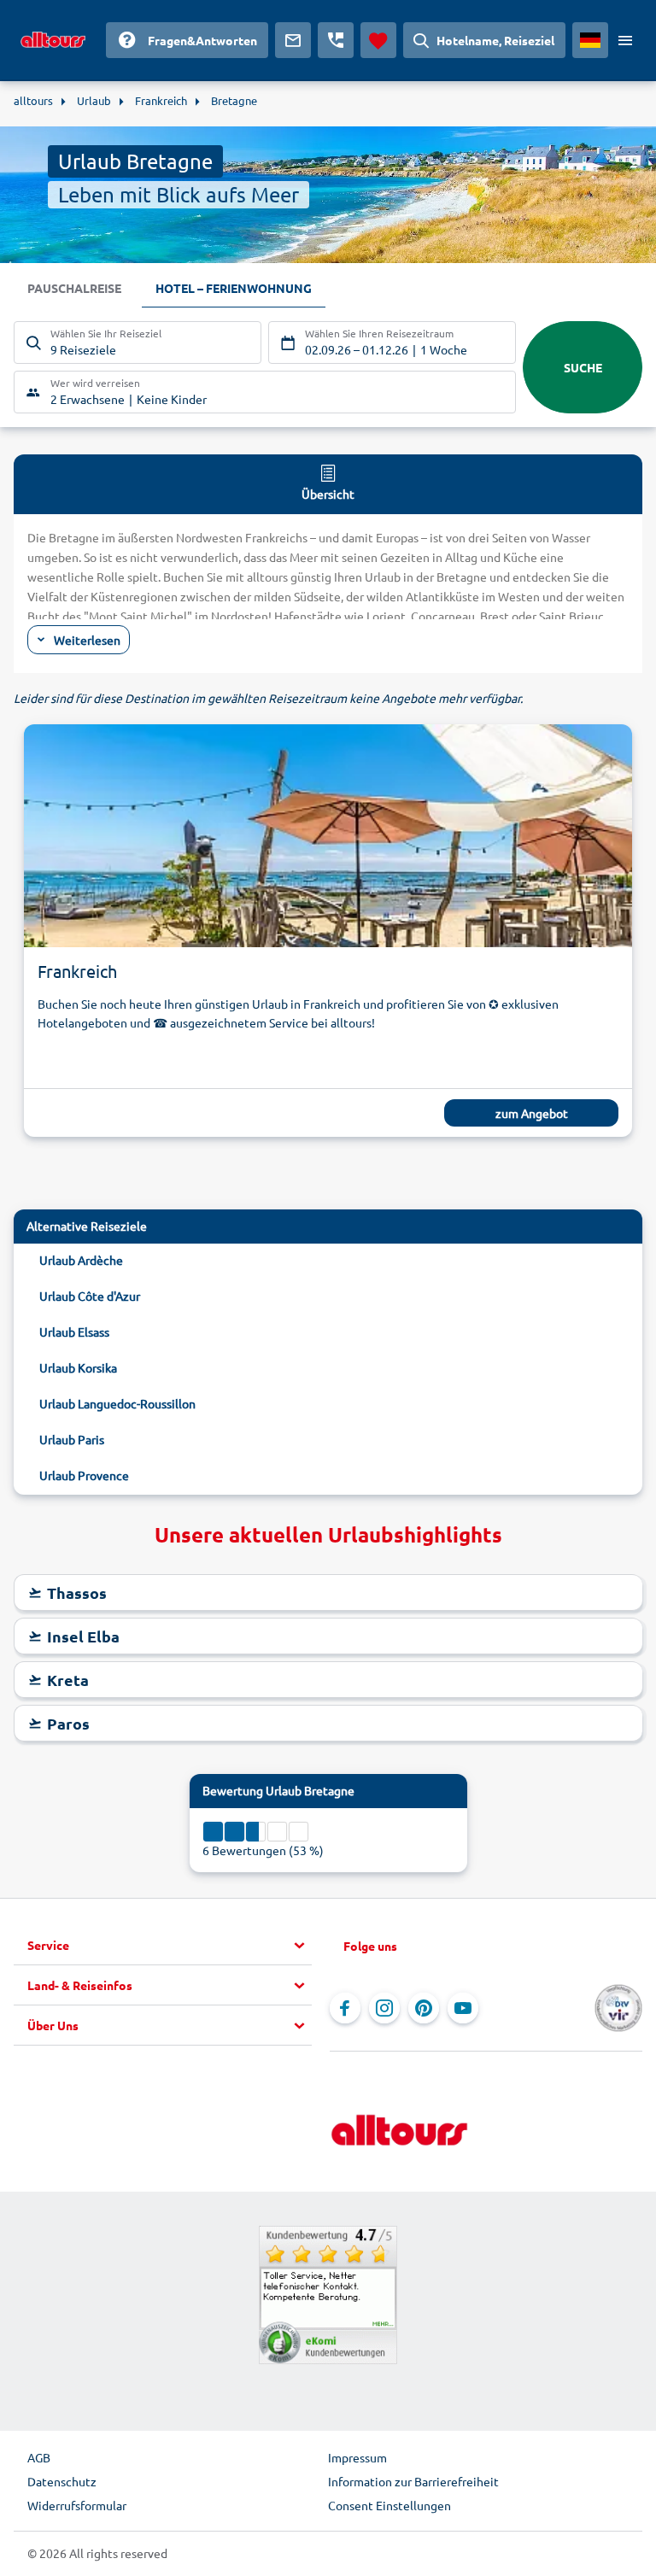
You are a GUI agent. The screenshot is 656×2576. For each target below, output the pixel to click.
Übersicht (328, 494)
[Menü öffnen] (625, 40)
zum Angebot (532, 1113)
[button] (170, 1946)
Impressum (357, 2457)
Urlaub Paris (72, 1439)
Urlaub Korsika (78, 1367)
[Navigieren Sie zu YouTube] (463, 2008)
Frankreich (77, 971)
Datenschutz (62, 2481)
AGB (39, 2457)
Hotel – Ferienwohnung (234, 288)
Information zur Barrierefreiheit (413, 2481)
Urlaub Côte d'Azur (90, 1296)
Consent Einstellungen (389, 2505)
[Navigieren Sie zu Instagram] (384, 2008)
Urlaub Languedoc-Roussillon (117, 1403)
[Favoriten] (378, 40)
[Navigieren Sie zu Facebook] (345, 2008)
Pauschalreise (74, 288)
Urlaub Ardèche (81, 1260)
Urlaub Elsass (74, 1332)
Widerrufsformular (77, 2505)
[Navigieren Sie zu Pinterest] (424, 2008)
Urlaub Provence (84, 1475)
